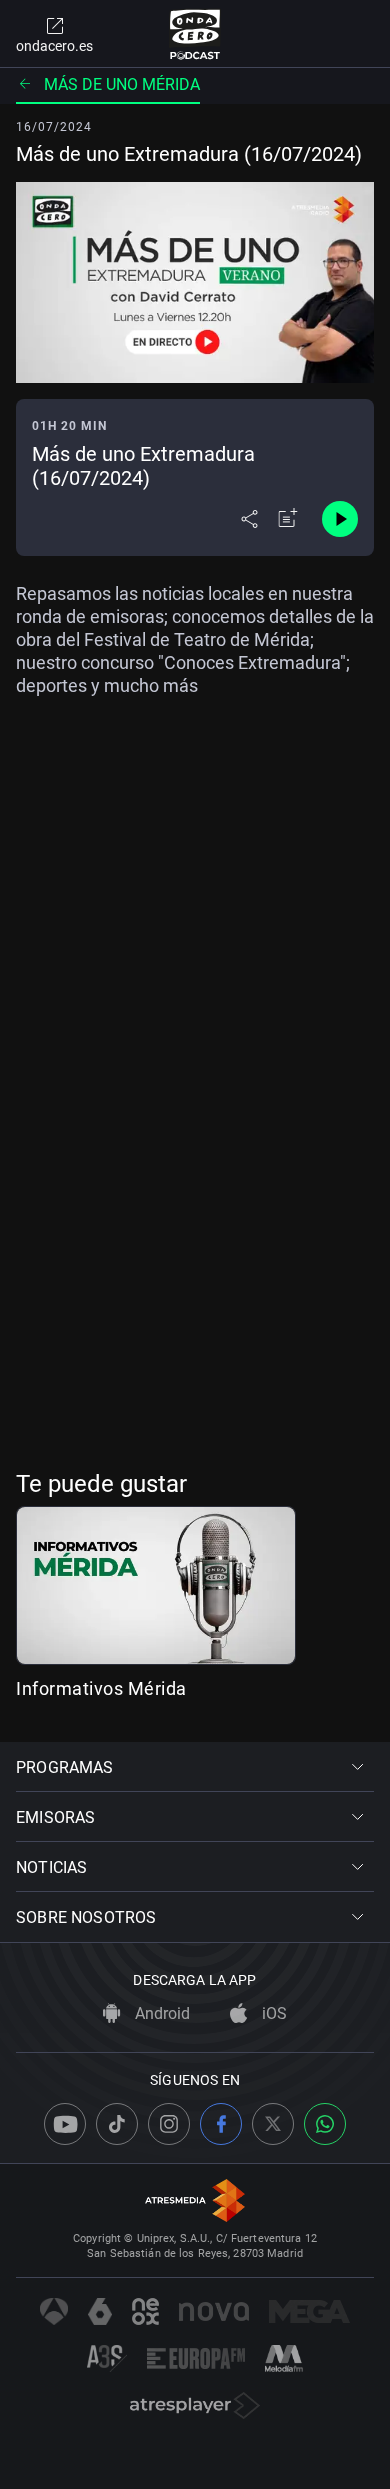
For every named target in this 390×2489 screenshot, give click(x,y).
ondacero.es (54, 46)
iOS (272, 2013)
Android (160, 2013)
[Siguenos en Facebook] (221, 2124)
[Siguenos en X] (273, 2124)
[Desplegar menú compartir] (249, 519)
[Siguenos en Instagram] (169, 2124)
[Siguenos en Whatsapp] (325, 2124)
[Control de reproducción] (340, 519)
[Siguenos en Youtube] (65, 2124)
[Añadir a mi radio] (288, 519)
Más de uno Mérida (122, 84)
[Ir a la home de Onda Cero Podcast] (195, 34)
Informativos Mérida (101, 1688)
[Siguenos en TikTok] (117, 2124)
